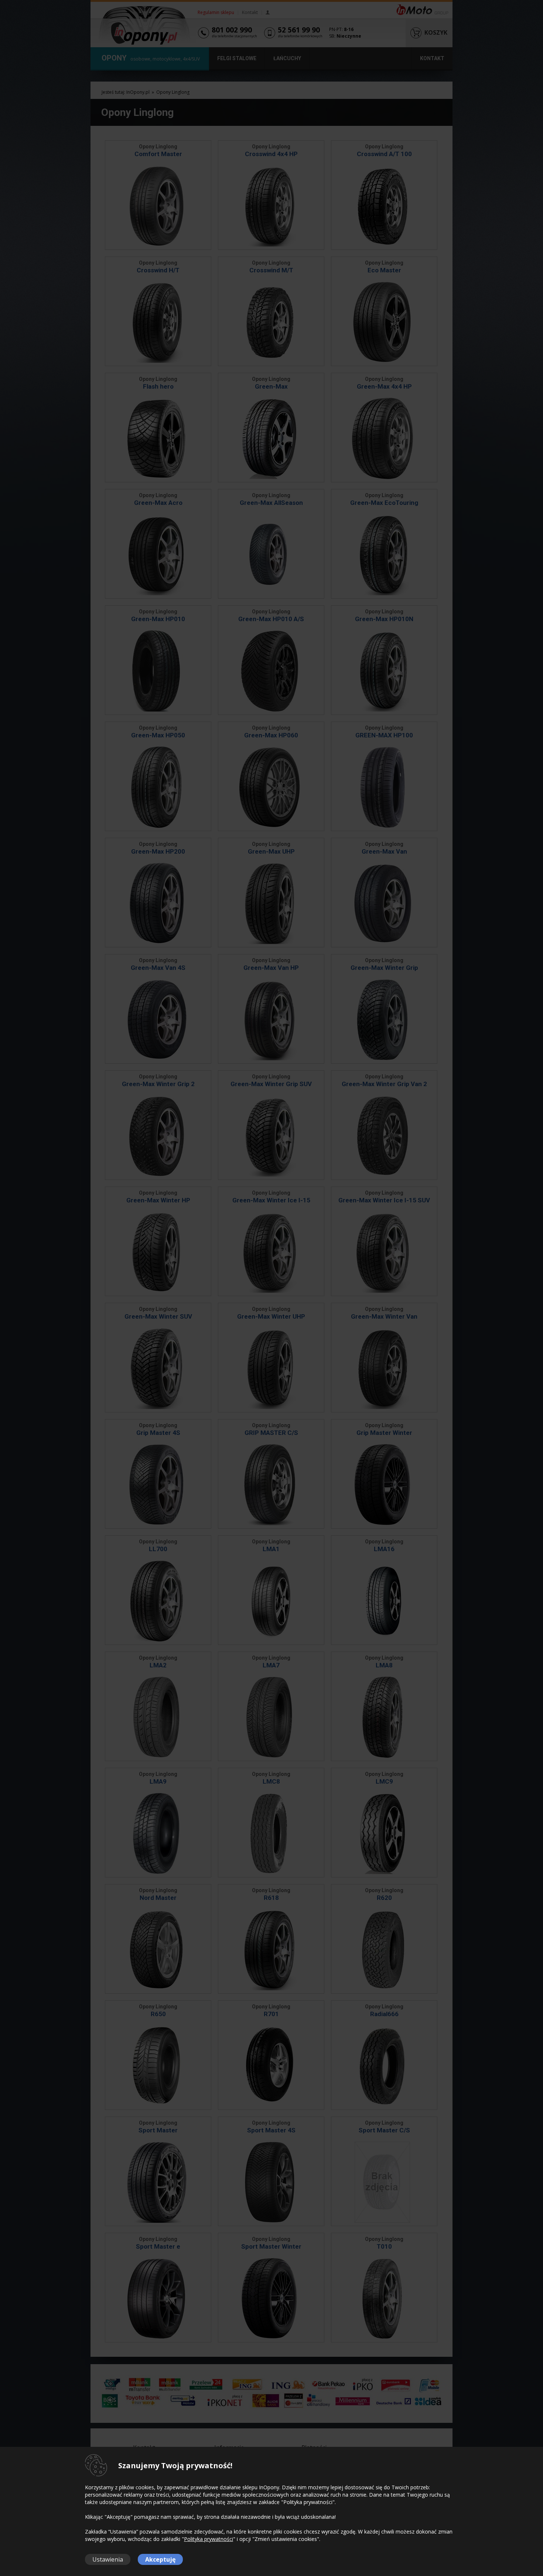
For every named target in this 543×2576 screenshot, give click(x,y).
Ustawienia (108, 2559)
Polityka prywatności (209, 2539)
